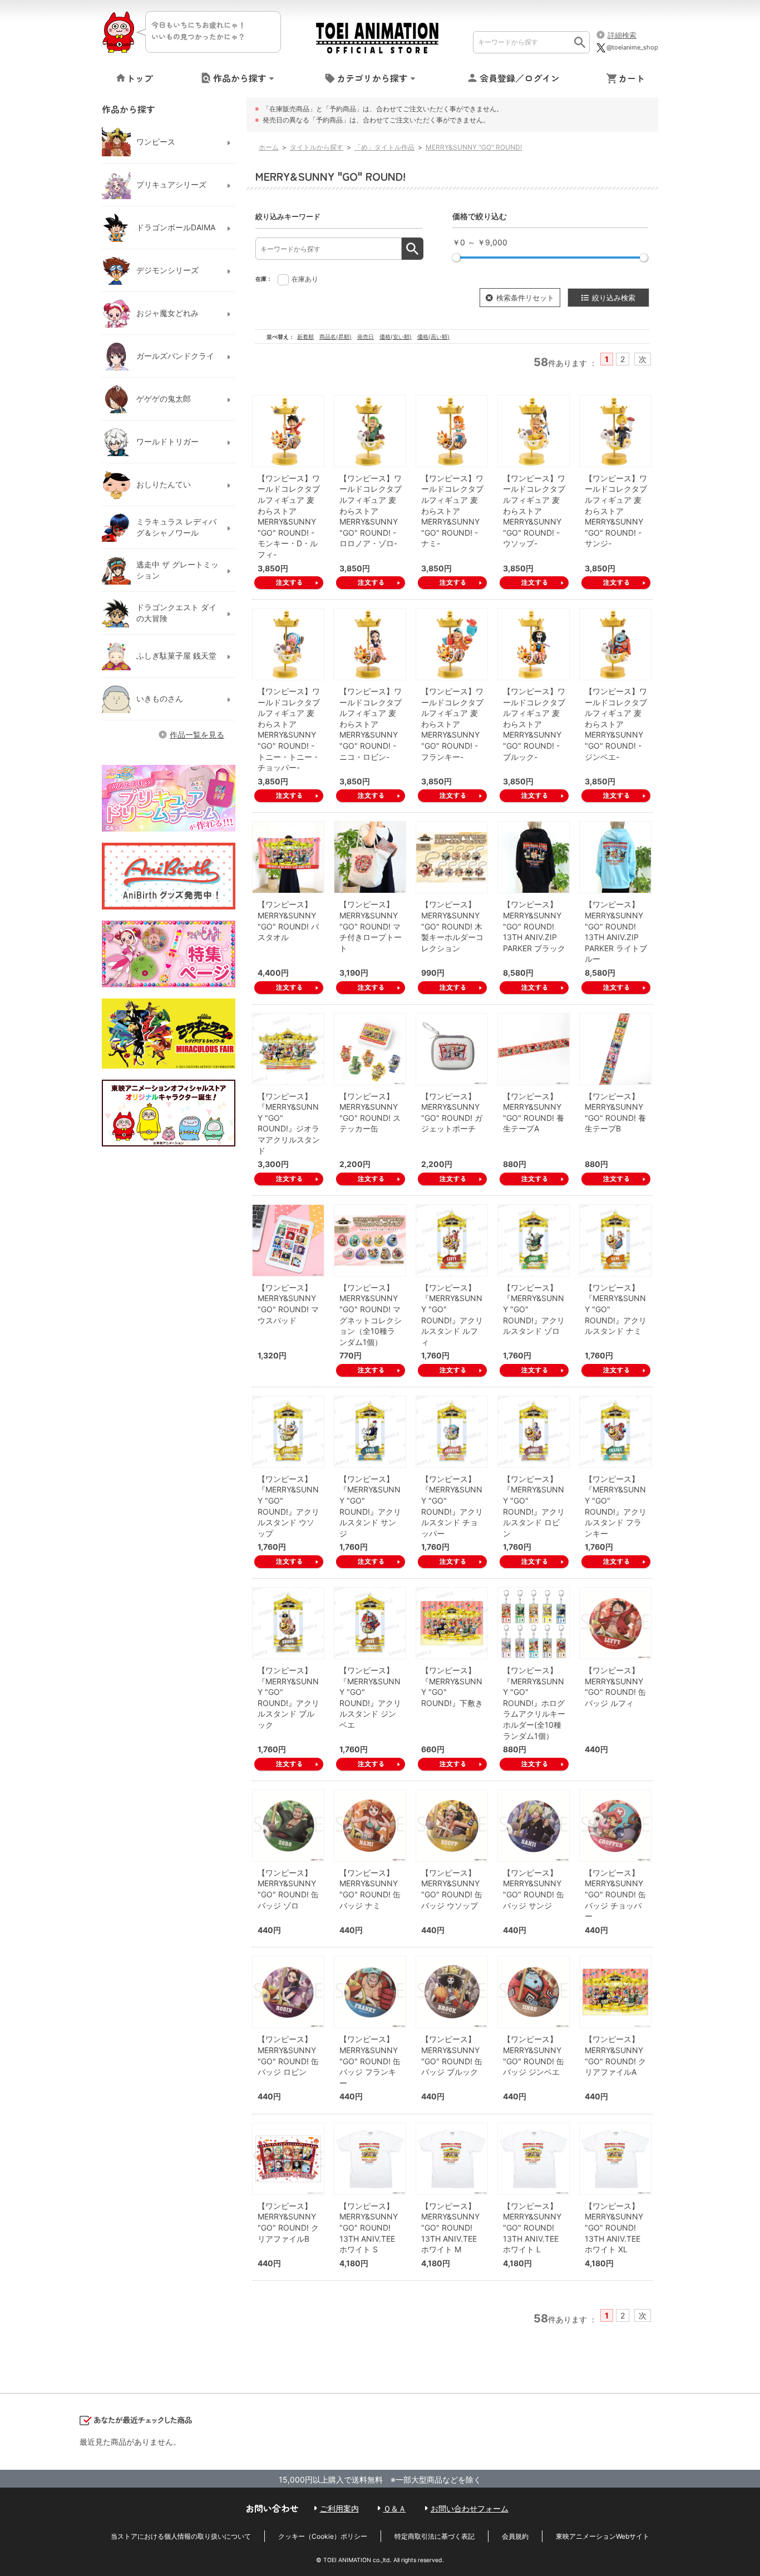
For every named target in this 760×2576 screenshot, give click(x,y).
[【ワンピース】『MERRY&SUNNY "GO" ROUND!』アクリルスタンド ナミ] (615, 1240)
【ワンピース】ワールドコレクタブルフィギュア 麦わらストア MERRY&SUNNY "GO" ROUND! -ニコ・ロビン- (371, 724)
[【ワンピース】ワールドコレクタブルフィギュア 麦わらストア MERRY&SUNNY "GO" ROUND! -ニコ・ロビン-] (370, 644)
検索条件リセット (525, 298)
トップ (140, 78)
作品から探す (240, 78)
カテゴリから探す (372, 78)
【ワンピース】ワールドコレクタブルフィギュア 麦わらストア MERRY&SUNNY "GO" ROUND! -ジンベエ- (616, 724)
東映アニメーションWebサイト (603, 2536)
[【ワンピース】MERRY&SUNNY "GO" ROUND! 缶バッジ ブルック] (452, 1992)
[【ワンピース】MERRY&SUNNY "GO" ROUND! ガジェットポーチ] (452, 1049)
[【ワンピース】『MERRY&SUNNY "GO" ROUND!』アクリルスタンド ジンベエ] (370, 1623)
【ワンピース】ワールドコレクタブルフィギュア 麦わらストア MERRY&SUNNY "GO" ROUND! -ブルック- (534, 724)
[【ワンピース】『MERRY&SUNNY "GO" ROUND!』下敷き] (452, 1623)
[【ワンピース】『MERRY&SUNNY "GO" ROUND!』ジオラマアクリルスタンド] (288, 1049)
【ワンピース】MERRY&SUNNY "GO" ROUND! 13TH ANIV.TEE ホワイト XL (614, 2228)
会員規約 (515, 2536)
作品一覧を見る (197, 735)
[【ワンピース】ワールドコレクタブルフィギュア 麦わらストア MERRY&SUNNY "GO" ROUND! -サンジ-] (615, 431)
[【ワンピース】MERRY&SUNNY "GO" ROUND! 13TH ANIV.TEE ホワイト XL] (615, 2159)
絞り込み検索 (614, 298)
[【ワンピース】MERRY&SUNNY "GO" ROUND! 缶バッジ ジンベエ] (534, 1992)
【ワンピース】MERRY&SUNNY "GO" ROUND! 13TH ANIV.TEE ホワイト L (532, 2228)
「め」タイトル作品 (384, 147)
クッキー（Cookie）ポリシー (323, 2536)
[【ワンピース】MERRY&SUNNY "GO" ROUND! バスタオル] (288, 857)
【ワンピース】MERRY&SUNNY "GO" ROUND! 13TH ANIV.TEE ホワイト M (450, 2228)
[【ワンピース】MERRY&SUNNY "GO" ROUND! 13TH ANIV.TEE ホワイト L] (534, 2159)
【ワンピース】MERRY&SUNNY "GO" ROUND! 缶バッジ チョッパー (615, 1894)
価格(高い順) (433, 337)
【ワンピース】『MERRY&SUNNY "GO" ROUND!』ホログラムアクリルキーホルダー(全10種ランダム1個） (534, 1703)
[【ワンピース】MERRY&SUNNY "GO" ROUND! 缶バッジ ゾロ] (288, 1826)
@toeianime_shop (632, 47)
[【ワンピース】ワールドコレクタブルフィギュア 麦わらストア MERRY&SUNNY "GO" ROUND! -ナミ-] (452, 431)
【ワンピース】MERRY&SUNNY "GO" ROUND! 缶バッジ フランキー (370, 2061)
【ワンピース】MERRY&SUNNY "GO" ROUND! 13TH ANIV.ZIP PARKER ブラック (534, 926)
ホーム (269, 147)
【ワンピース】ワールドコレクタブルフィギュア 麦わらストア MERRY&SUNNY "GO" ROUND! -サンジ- (616, 511)
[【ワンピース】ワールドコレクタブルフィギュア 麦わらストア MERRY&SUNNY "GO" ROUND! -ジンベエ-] (615, 644)
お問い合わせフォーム (470, 2508)
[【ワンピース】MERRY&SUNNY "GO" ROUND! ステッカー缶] (370, 1049)
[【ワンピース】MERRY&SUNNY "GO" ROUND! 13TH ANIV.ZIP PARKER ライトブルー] (615, 857)
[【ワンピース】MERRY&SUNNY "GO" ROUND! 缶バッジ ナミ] (370, 1826)
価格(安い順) (396, 337)
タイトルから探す (317, 147)
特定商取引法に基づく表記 (435, 2536)
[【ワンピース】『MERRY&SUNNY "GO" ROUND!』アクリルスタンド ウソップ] (288, 1432)
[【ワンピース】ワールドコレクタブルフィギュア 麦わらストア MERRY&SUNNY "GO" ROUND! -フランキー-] (452, 644)
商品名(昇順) (335, 337)
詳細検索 (622, 35)
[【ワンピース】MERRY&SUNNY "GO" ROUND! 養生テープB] (615, 1049)
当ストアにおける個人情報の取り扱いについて (181, 2536)
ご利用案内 (339, 2508)
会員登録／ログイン (520, 78)
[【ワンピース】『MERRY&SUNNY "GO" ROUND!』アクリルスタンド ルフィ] (452, 1240)
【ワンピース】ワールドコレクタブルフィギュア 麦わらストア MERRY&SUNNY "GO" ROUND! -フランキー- (452, 724)
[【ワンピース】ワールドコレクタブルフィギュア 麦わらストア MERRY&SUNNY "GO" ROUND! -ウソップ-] (534, 431)
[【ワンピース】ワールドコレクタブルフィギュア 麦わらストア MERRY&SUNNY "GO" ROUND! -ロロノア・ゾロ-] (370, 431)
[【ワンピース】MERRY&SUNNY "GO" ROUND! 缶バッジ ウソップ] (452, 1826)
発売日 (366, 337)
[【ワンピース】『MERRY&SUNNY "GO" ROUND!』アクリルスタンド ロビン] (534, 1432)
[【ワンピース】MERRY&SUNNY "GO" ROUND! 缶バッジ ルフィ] (615, 1623)
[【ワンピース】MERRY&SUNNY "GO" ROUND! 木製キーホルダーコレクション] (452, 857)
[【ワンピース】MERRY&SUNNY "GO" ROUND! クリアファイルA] (615, 1992)
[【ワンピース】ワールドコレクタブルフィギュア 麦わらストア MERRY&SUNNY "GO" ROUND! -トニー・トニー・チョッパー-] (288, 644)
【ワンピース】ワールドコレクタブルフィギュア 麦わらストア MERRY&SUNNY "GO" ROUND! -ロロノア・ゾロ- (371, 511)
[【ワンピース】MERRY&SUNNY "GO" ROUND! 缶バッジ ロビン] (288, 1992)
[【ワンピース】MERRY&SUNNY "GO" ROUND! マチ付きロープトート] (370, 857)
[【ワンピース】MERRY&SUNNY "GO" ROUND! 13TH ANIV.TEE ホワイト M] (452, 2159)
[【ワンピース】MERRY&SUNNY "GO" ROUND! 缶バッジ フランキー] (370, 1992)
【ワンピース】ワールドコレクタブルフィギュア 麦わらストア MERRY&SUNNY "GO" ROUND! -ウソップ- (534, 511)
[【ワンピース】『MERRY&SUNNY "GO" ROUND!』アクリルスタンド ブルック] (288, 1623)
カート (631, 78)
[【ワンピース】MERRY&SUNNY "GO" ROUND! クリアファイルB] (288, 2159)
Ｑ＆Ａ (395, 2508)
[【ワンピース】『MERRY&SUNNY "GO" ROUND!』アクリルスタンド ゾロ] (534, 1240)
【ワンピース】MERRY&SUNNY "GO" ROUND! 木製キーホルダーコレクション (452, 926)
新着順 (305, 337)
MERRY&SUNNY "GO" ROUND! (474, 147)
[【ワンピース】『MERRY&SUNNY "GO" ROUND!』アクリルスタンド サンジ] (370, 1432)
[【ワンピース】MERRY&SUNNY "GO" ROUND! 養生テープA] (534, 1049)
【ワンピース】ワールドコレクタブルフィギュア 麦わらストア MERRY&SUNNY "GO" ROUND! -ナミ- (452, 511)
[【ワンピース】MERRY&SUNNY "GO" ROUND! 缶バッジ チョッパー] (615, 1826)
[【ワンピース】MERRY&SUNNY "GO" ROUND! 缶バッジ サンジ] (534, 1826)
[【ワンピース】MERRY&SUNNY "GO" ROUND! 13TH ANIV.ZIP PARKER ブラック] (534, 857)
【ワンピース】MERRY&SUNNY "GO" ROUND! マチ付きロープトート (371, 926)
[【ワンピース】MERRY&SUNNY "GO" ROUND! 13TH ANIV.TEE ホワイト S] (370, 2159)
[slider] (456, 258)
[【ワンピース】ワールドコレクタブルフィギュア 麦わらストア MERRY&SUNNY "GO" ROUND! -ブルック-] (534, 644)
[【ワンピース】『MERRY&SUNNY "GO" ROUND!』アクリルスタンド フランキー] (615, 1432)
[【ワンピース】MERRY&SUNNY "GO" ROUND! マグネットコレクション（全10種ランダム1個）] (370, 1240)
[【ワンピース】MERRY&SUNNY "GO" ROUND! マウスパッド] (288, 1240)
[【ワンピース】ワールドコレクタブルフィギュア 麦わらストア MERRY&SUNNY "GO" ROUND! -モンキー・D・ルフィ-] (288, 431)
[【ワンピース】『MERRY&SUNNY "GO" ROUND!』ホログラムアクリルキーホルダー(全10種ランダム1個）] (534, 1623)
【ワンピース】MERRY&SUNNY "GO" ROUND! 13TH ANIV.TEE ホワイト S (369, 2228)
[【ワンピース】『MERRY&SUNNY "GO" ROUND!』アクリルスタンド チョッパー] (452, 1432)
